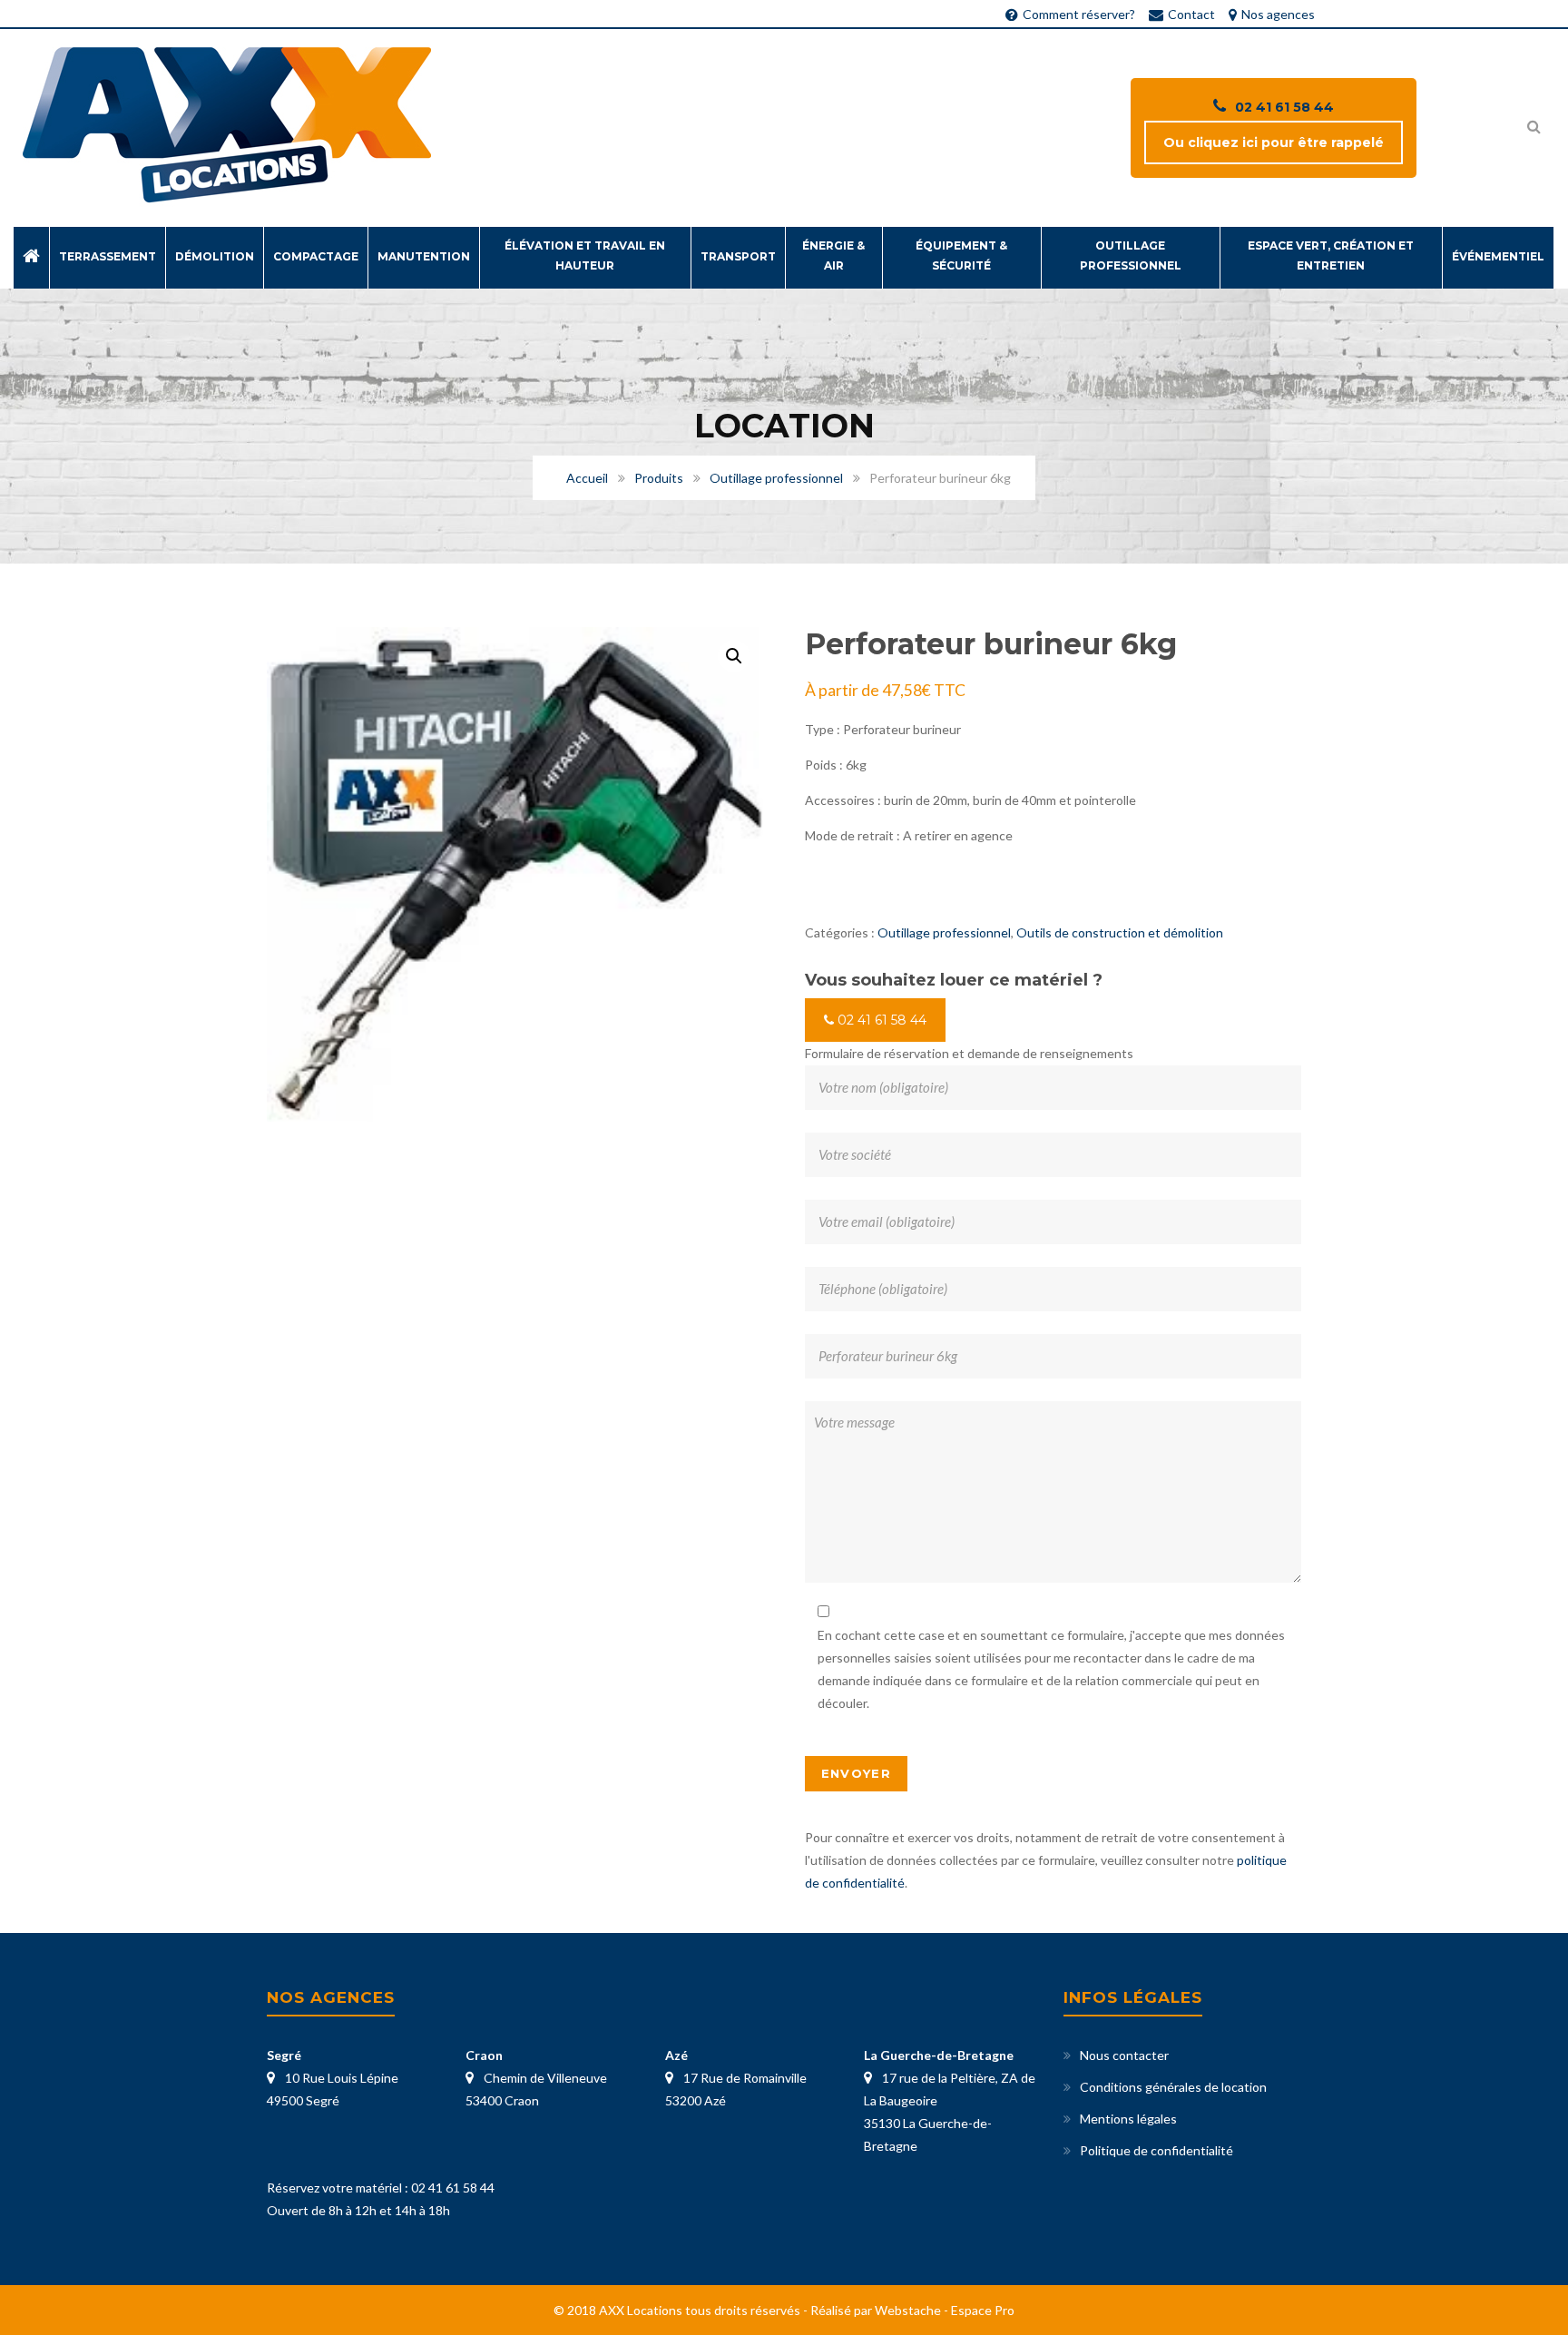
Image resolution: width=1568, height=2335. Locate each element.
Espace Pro (983, 2310)
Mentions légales (1128, 2119)
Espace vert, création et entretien (1331, 255)
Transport (738, 256)
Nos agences (1278, 14)
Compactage (316, 256)
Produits (659, 478)
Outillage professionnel (1131, 255)
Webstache (908, 2310)
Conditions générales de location (1173, 2087)
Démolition (215, 256)
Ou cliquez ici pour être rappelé (1274, 142)
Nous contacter (1124, 2055)
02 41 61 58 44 (1284, 107)
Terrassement (108, 256)
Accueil (587, 478)
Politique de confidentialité (1156, 2150)
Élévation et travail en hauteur (585, 255)
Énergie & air (833, 255)
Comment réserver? (1079, 14)
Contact (1191, 14)
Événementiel (1498, 256)
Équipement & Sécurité (961, 255)
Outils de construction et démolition (1120, 932)
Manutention (424, 256)
